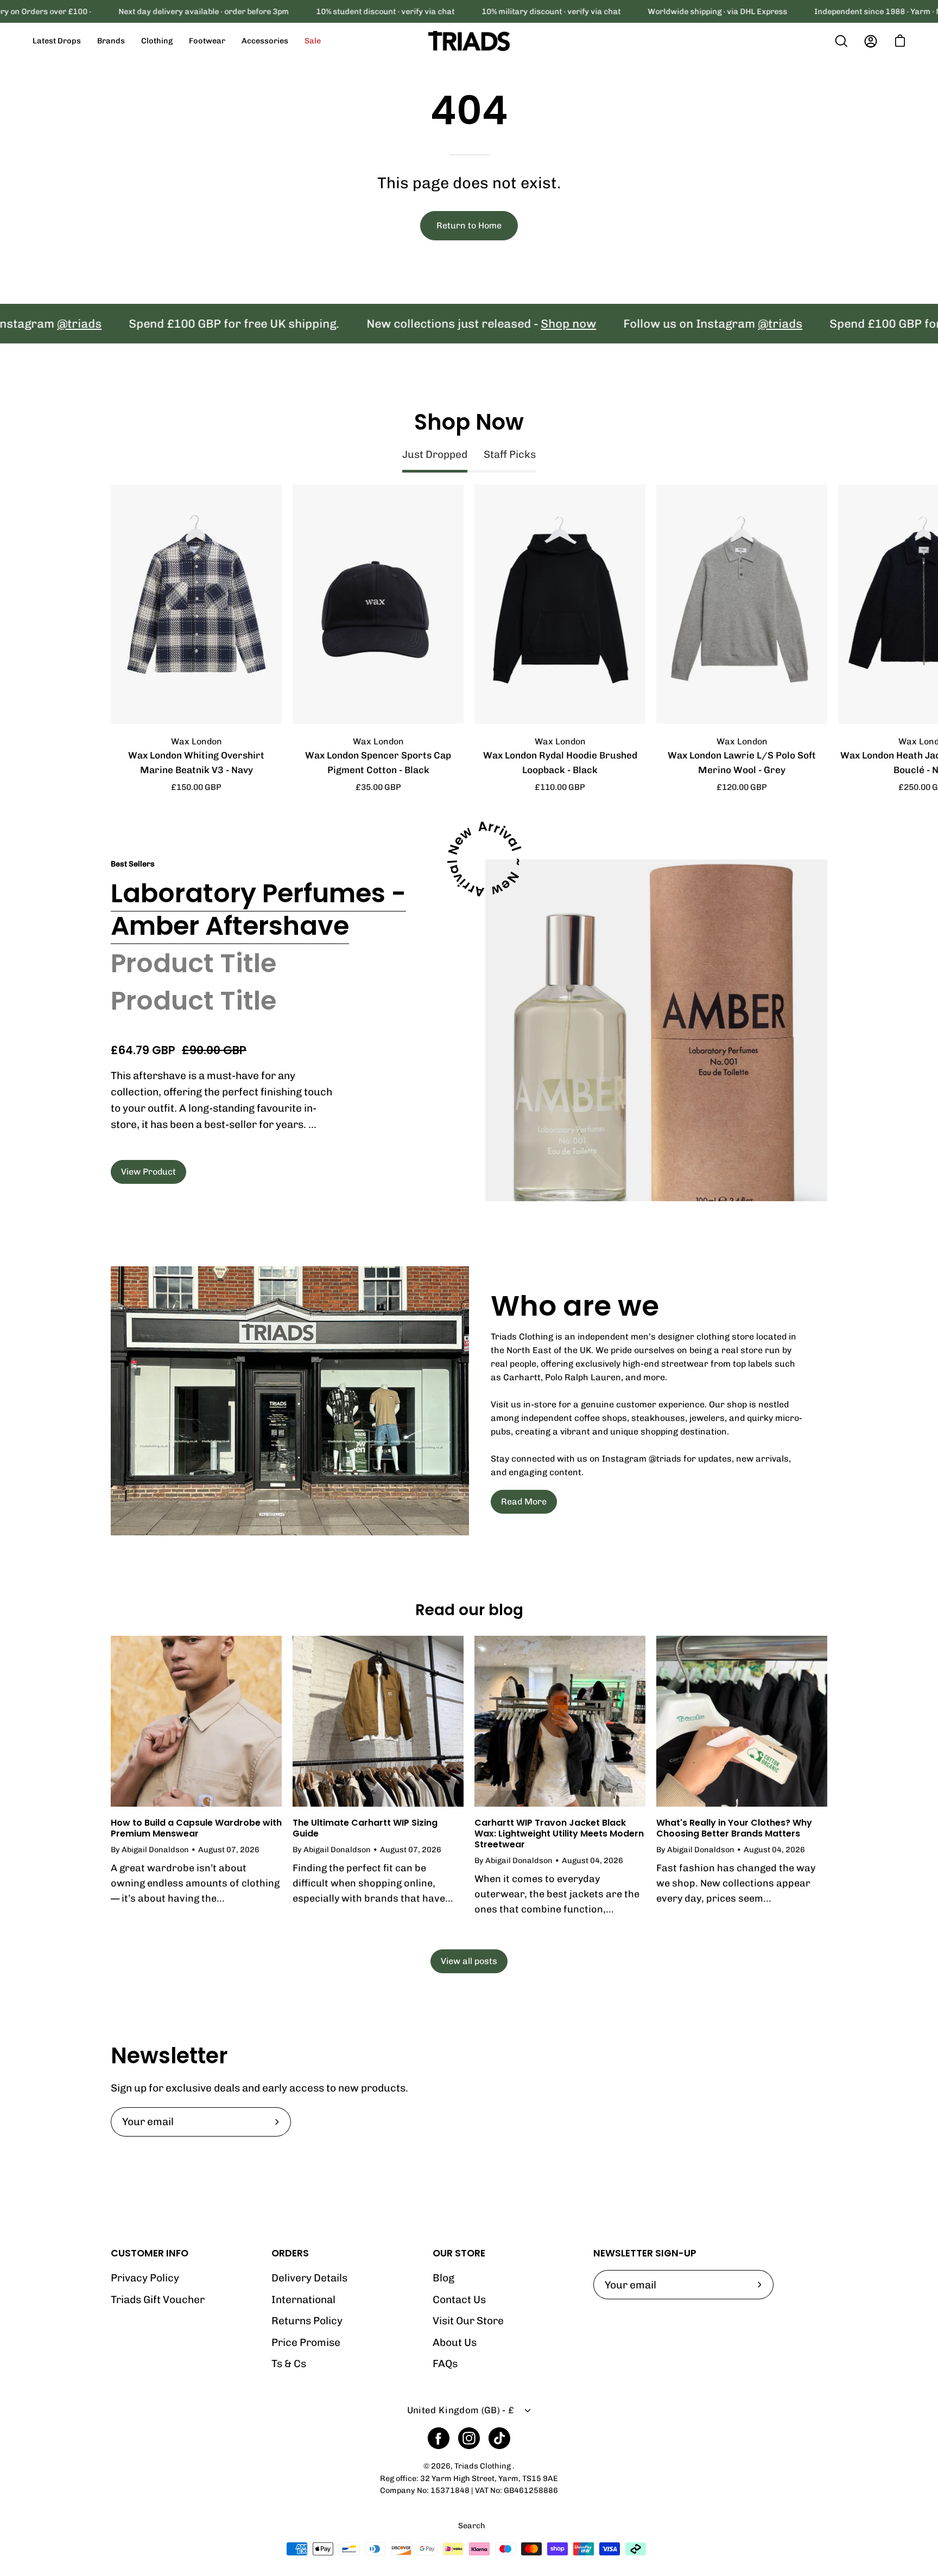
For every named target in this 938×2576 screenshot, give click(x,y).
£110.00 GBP (560, 787)
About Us (455, 2342)
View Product (148, 1172)
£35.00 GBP (378, 787)
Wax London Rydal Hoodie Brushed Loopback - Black (560, 763)
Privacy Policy (145, 2278)
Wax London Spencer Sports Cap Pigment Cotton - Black (378, 763)
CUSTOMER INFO (150, 2253)
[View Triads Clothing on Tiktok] (499, 2438)
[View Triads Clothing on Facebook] (439, 2438)
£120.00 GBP (742, 787)
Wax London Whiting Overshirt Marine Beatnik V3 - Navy (196, 763)
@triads (703, 324)
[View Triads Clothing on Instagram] (469, 2438)
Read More (524, 1501)
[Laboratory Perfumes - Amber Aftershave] (656, 1030)
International (303, 2300)
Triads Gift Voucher (158, 2300)
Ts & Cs (289, 2364)
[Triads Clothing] (469, 41)
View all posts (469, 1961)
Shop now (491, 324)
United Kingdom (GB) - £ (461, 2410)
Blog (443, 2278)
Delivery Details (309, 2278)
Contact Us (459, 2300)
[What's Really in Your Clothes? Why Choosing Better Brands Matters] (742, 1721)
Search (472, 2526)
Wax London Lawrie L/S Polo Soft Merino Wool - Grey (742, 763)
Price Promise (306, 2342)
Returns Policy (307, 2321)
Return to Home (469, 225)
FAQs (445, 2364)
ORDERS (290, 2253)
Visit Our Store (468, 2321)
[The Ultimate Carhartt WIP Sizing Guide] (378, 1721)
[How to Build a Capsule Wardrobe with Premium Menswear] (196, 1721)
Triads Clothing (483, 2466)
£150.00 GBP (196, 787)
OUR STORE (459, 2253)
